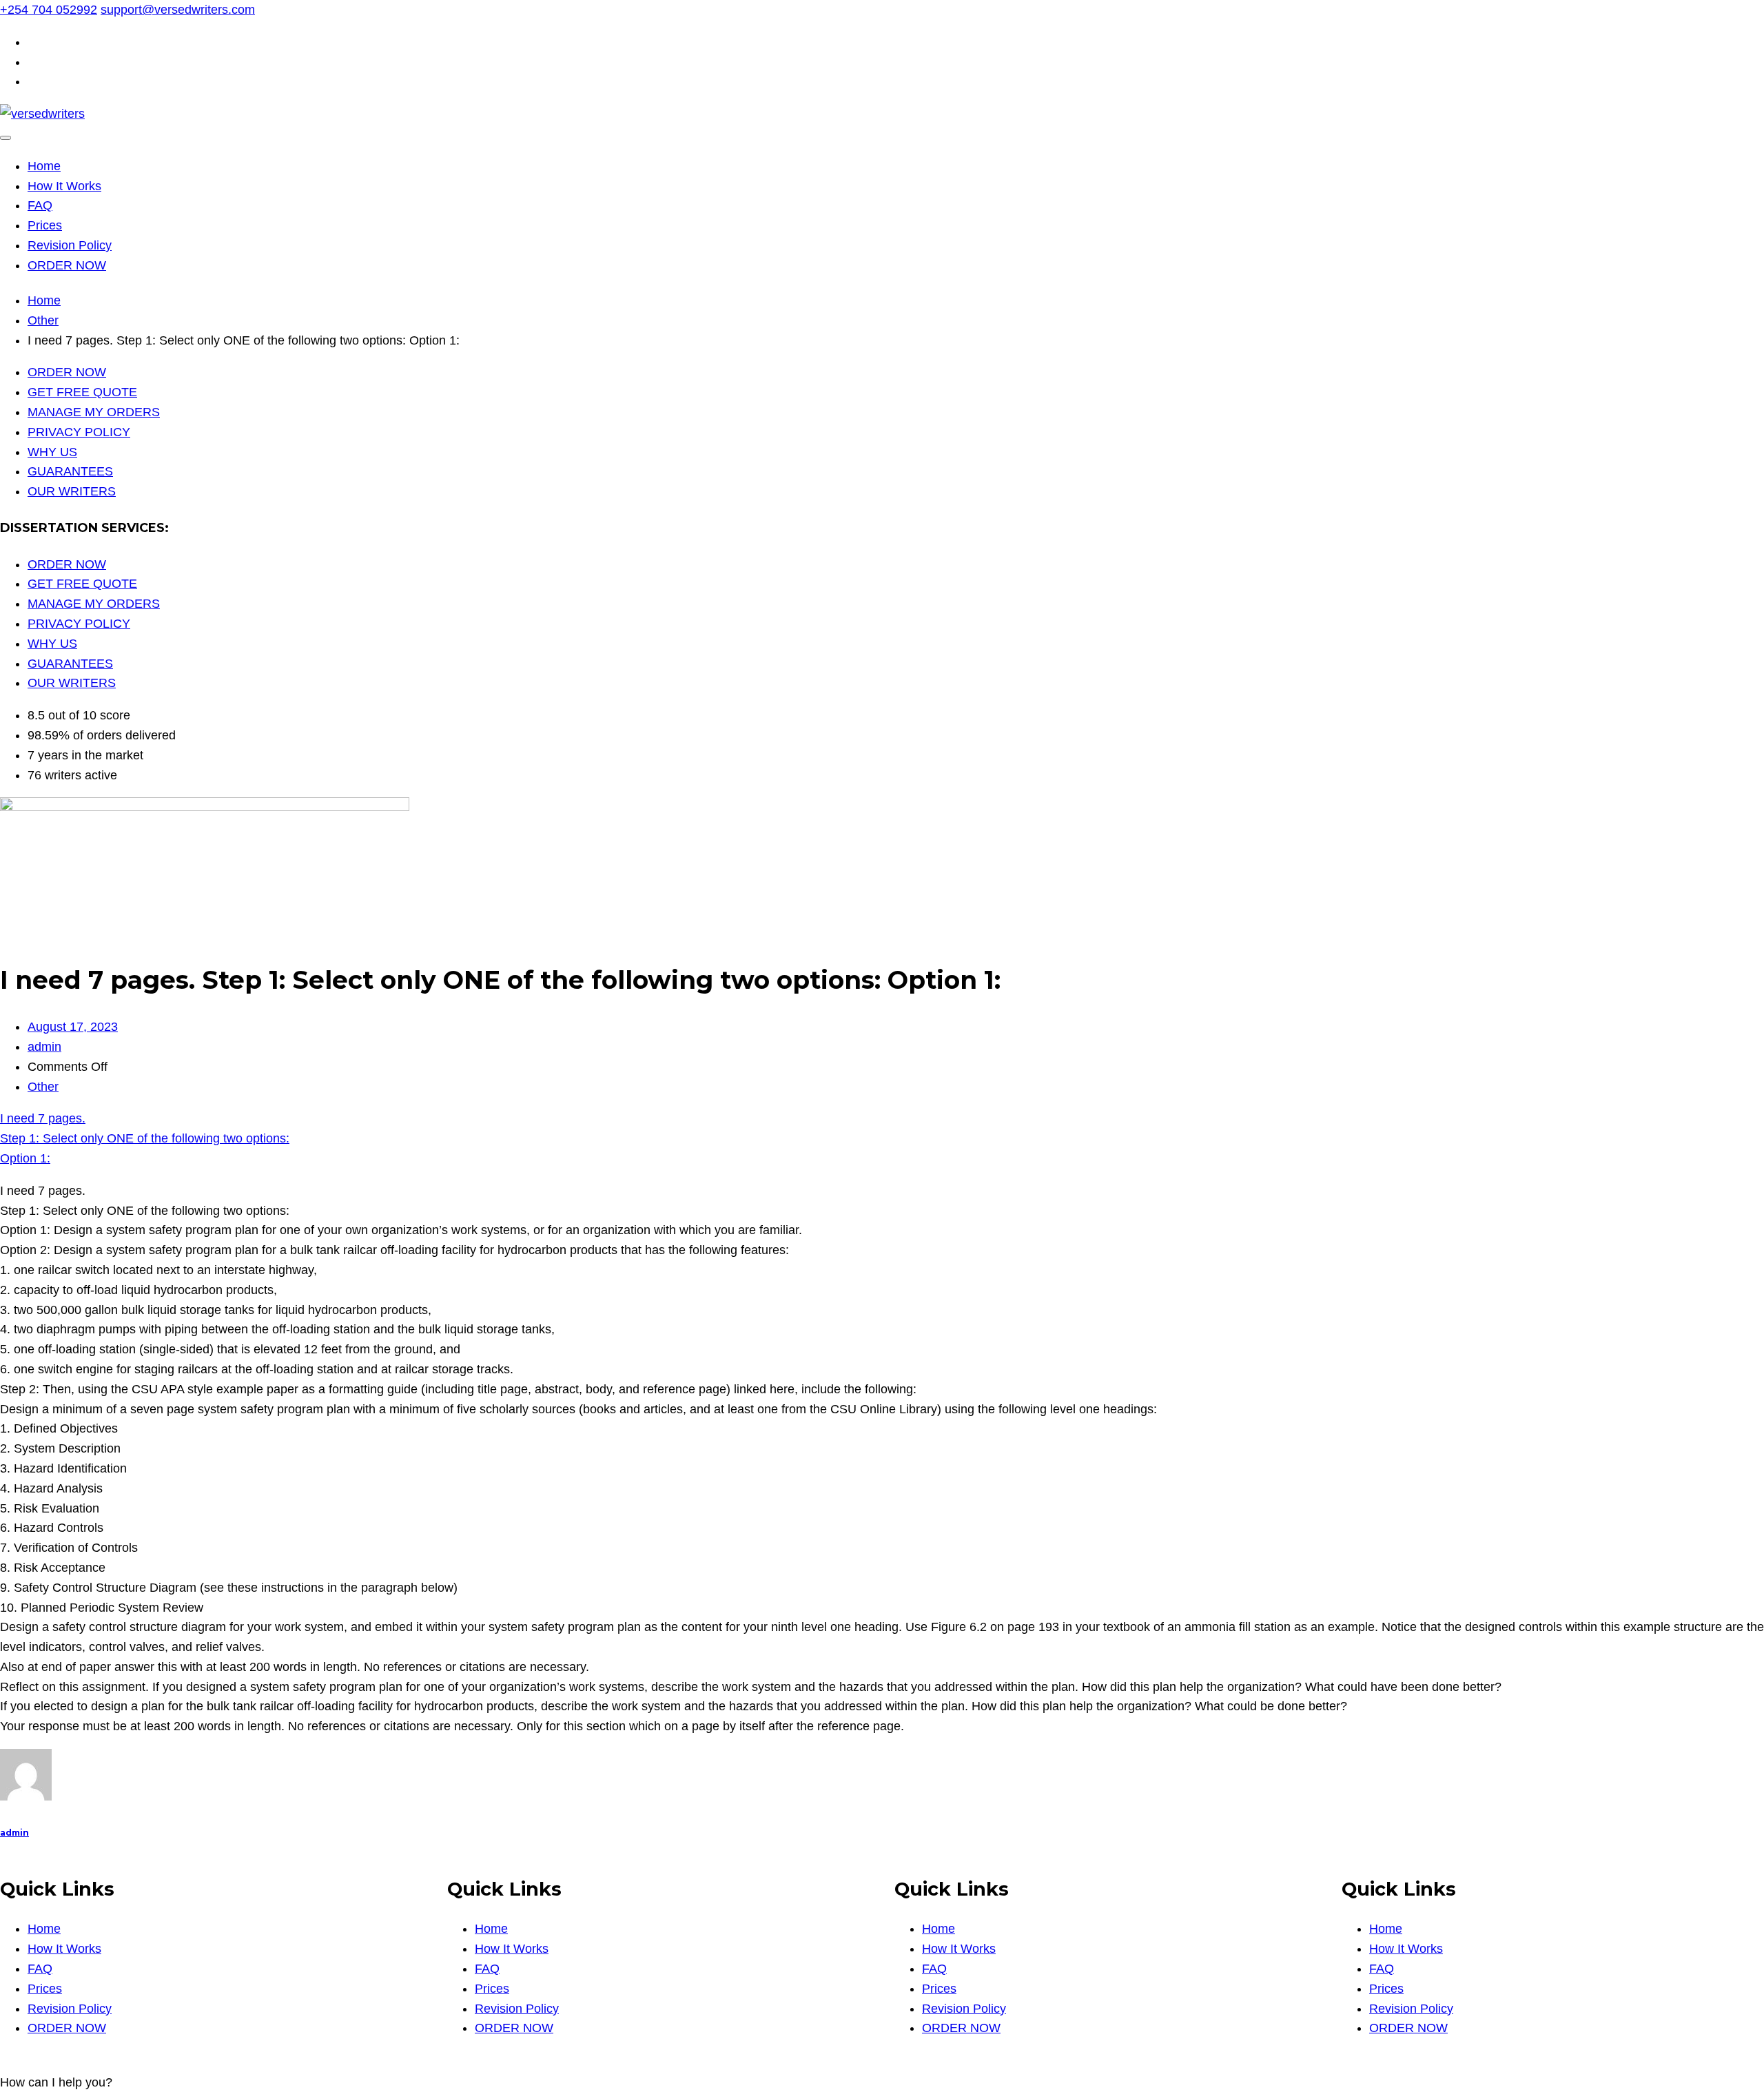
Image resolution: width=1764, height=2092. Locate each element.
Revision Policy (70, 245)
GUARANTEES (70, 471)
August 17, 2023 (73, 1027)
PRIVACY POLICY (79, 432)
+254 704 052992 (49, 10)
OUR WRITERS (72, 491)
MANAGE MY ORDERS (94, 412)
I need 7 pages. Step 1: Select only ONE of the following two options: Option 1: (145, 1138)
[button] (56, 2082)
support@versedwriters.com (178, 10)
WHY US (52, 452)
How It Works (64, 186)
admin (44, 1047)
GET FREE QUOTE (82, 392)
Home (44, 166)
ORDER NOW (67, 265)
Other (43, 1087)
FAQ (40, 205)
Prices (45, 225)
